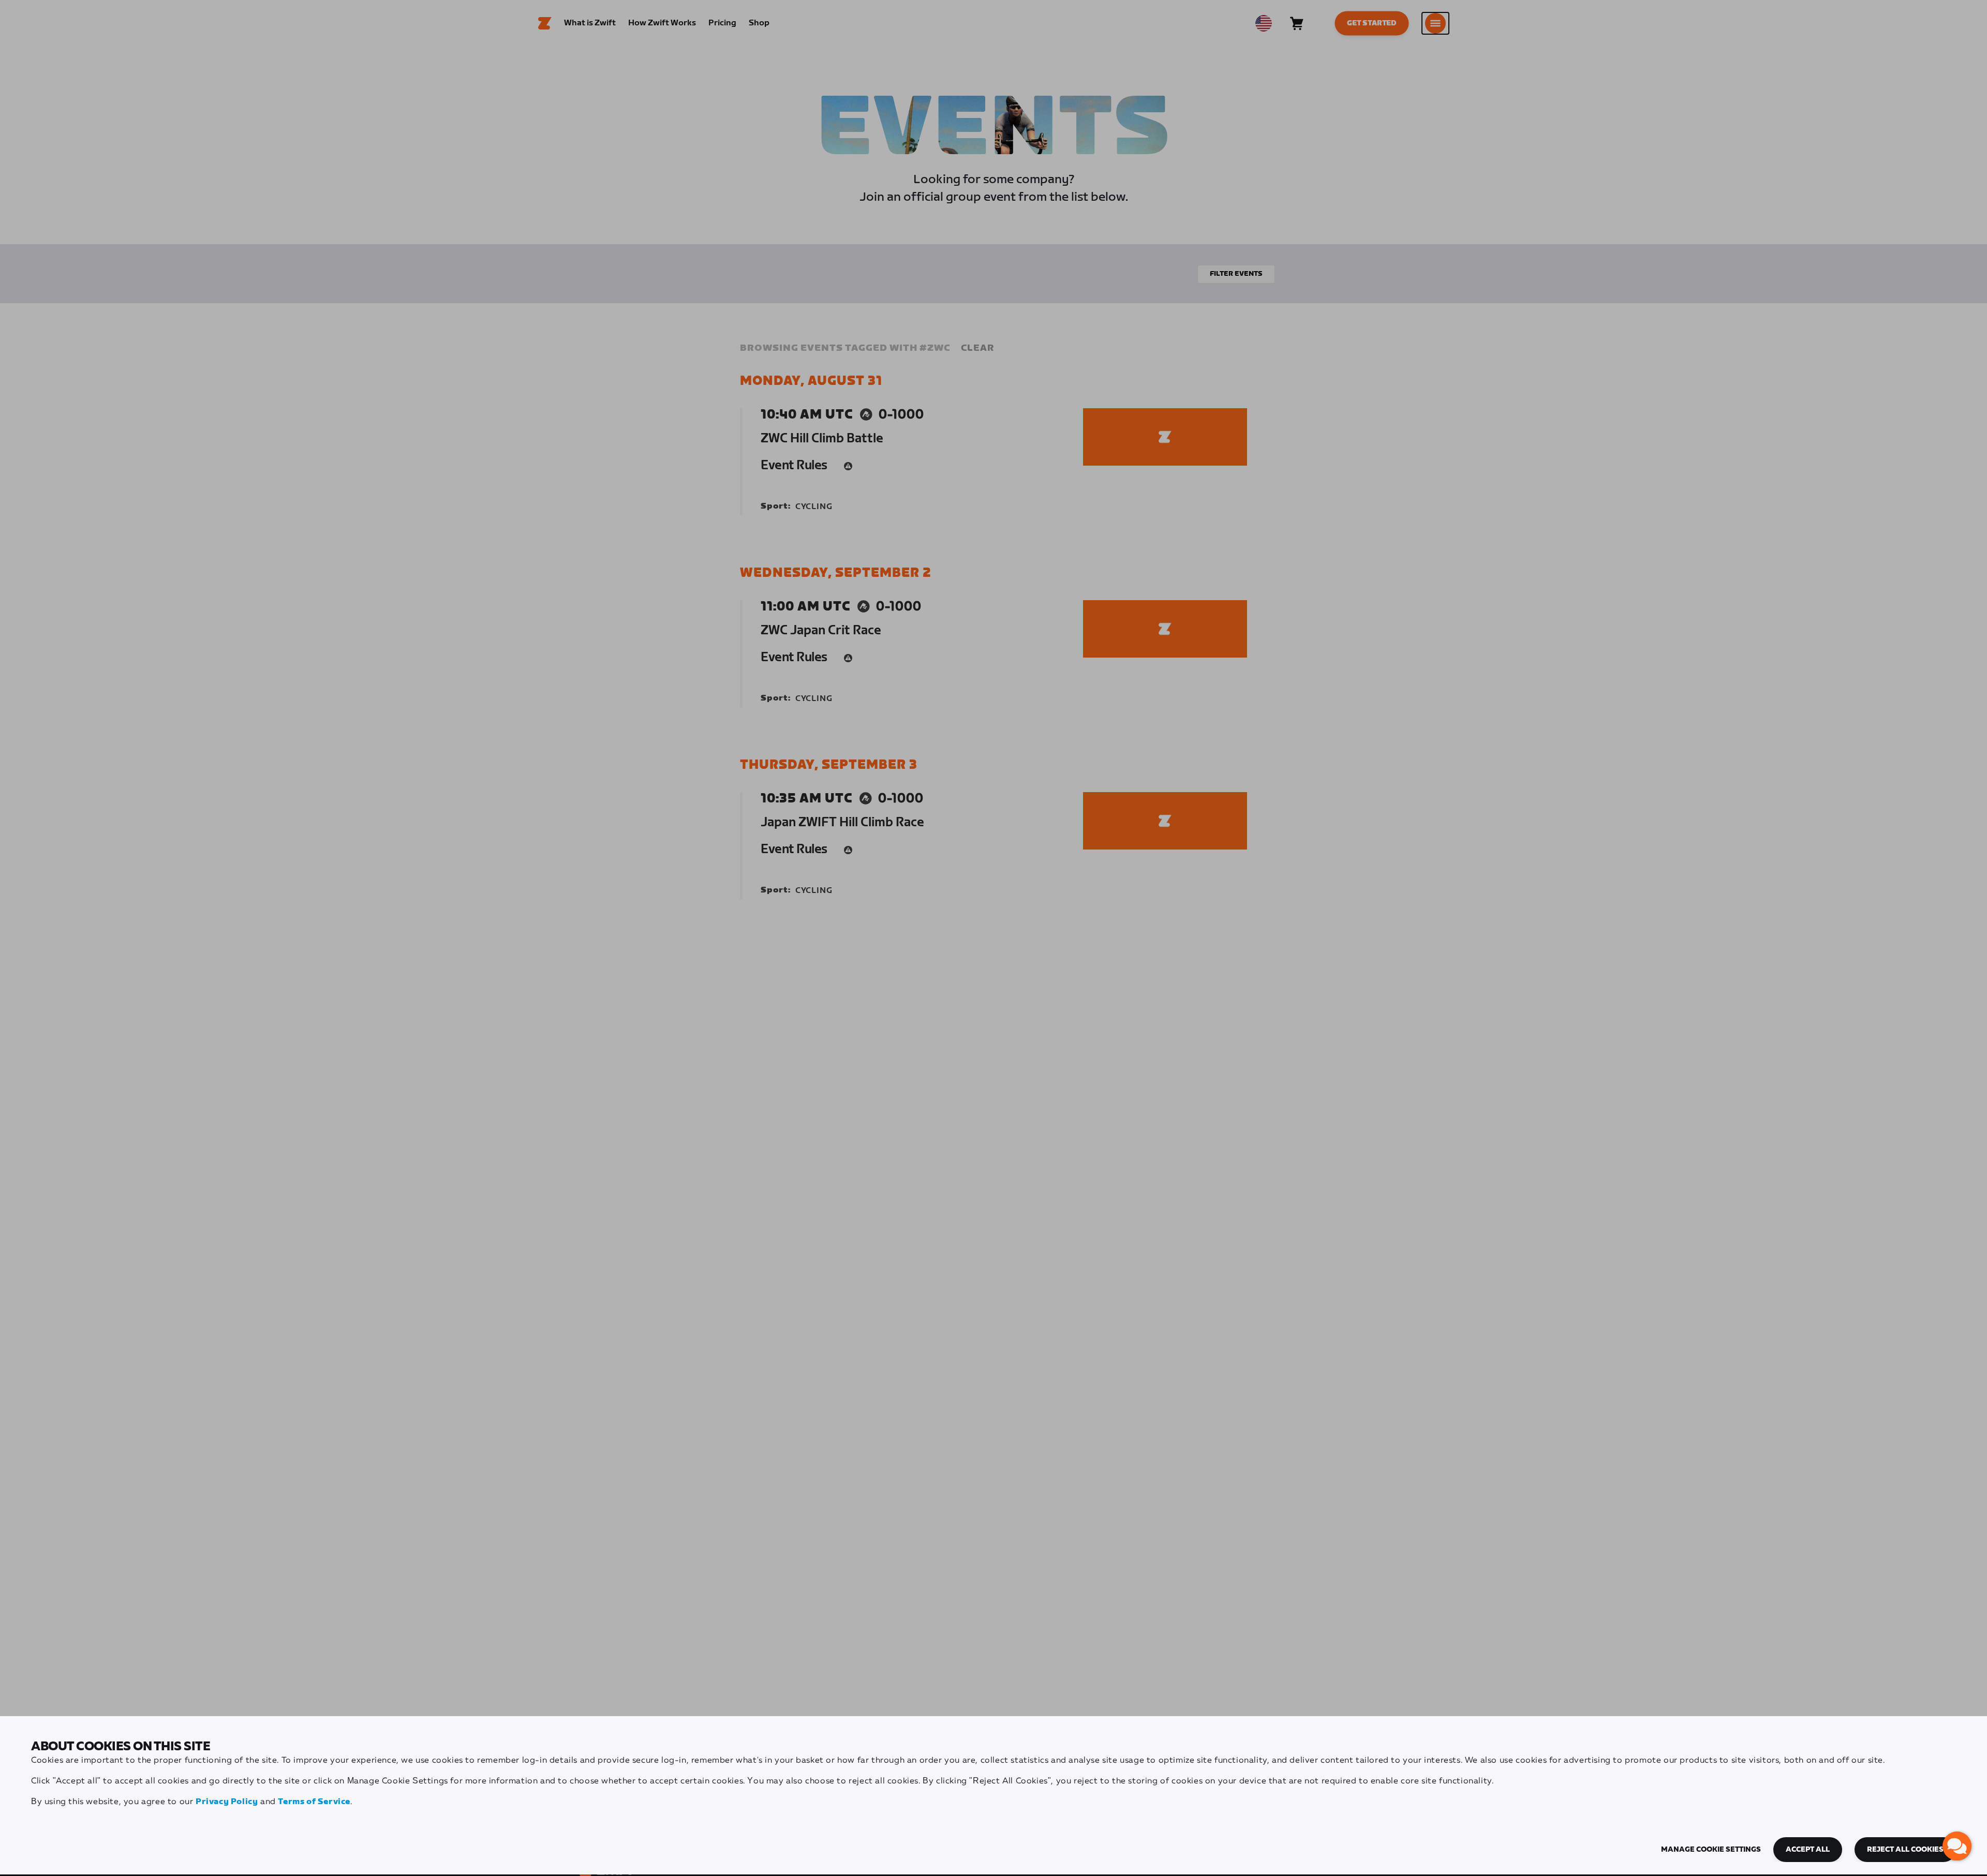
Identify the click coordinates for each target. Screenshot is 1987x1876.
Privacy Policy (227, 1802)
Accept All (1808, 1850)
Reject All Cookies (1905, 1850)
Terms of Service (314, 1802)
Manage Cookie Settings (1711, 1850)
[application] (1957, 1846)
